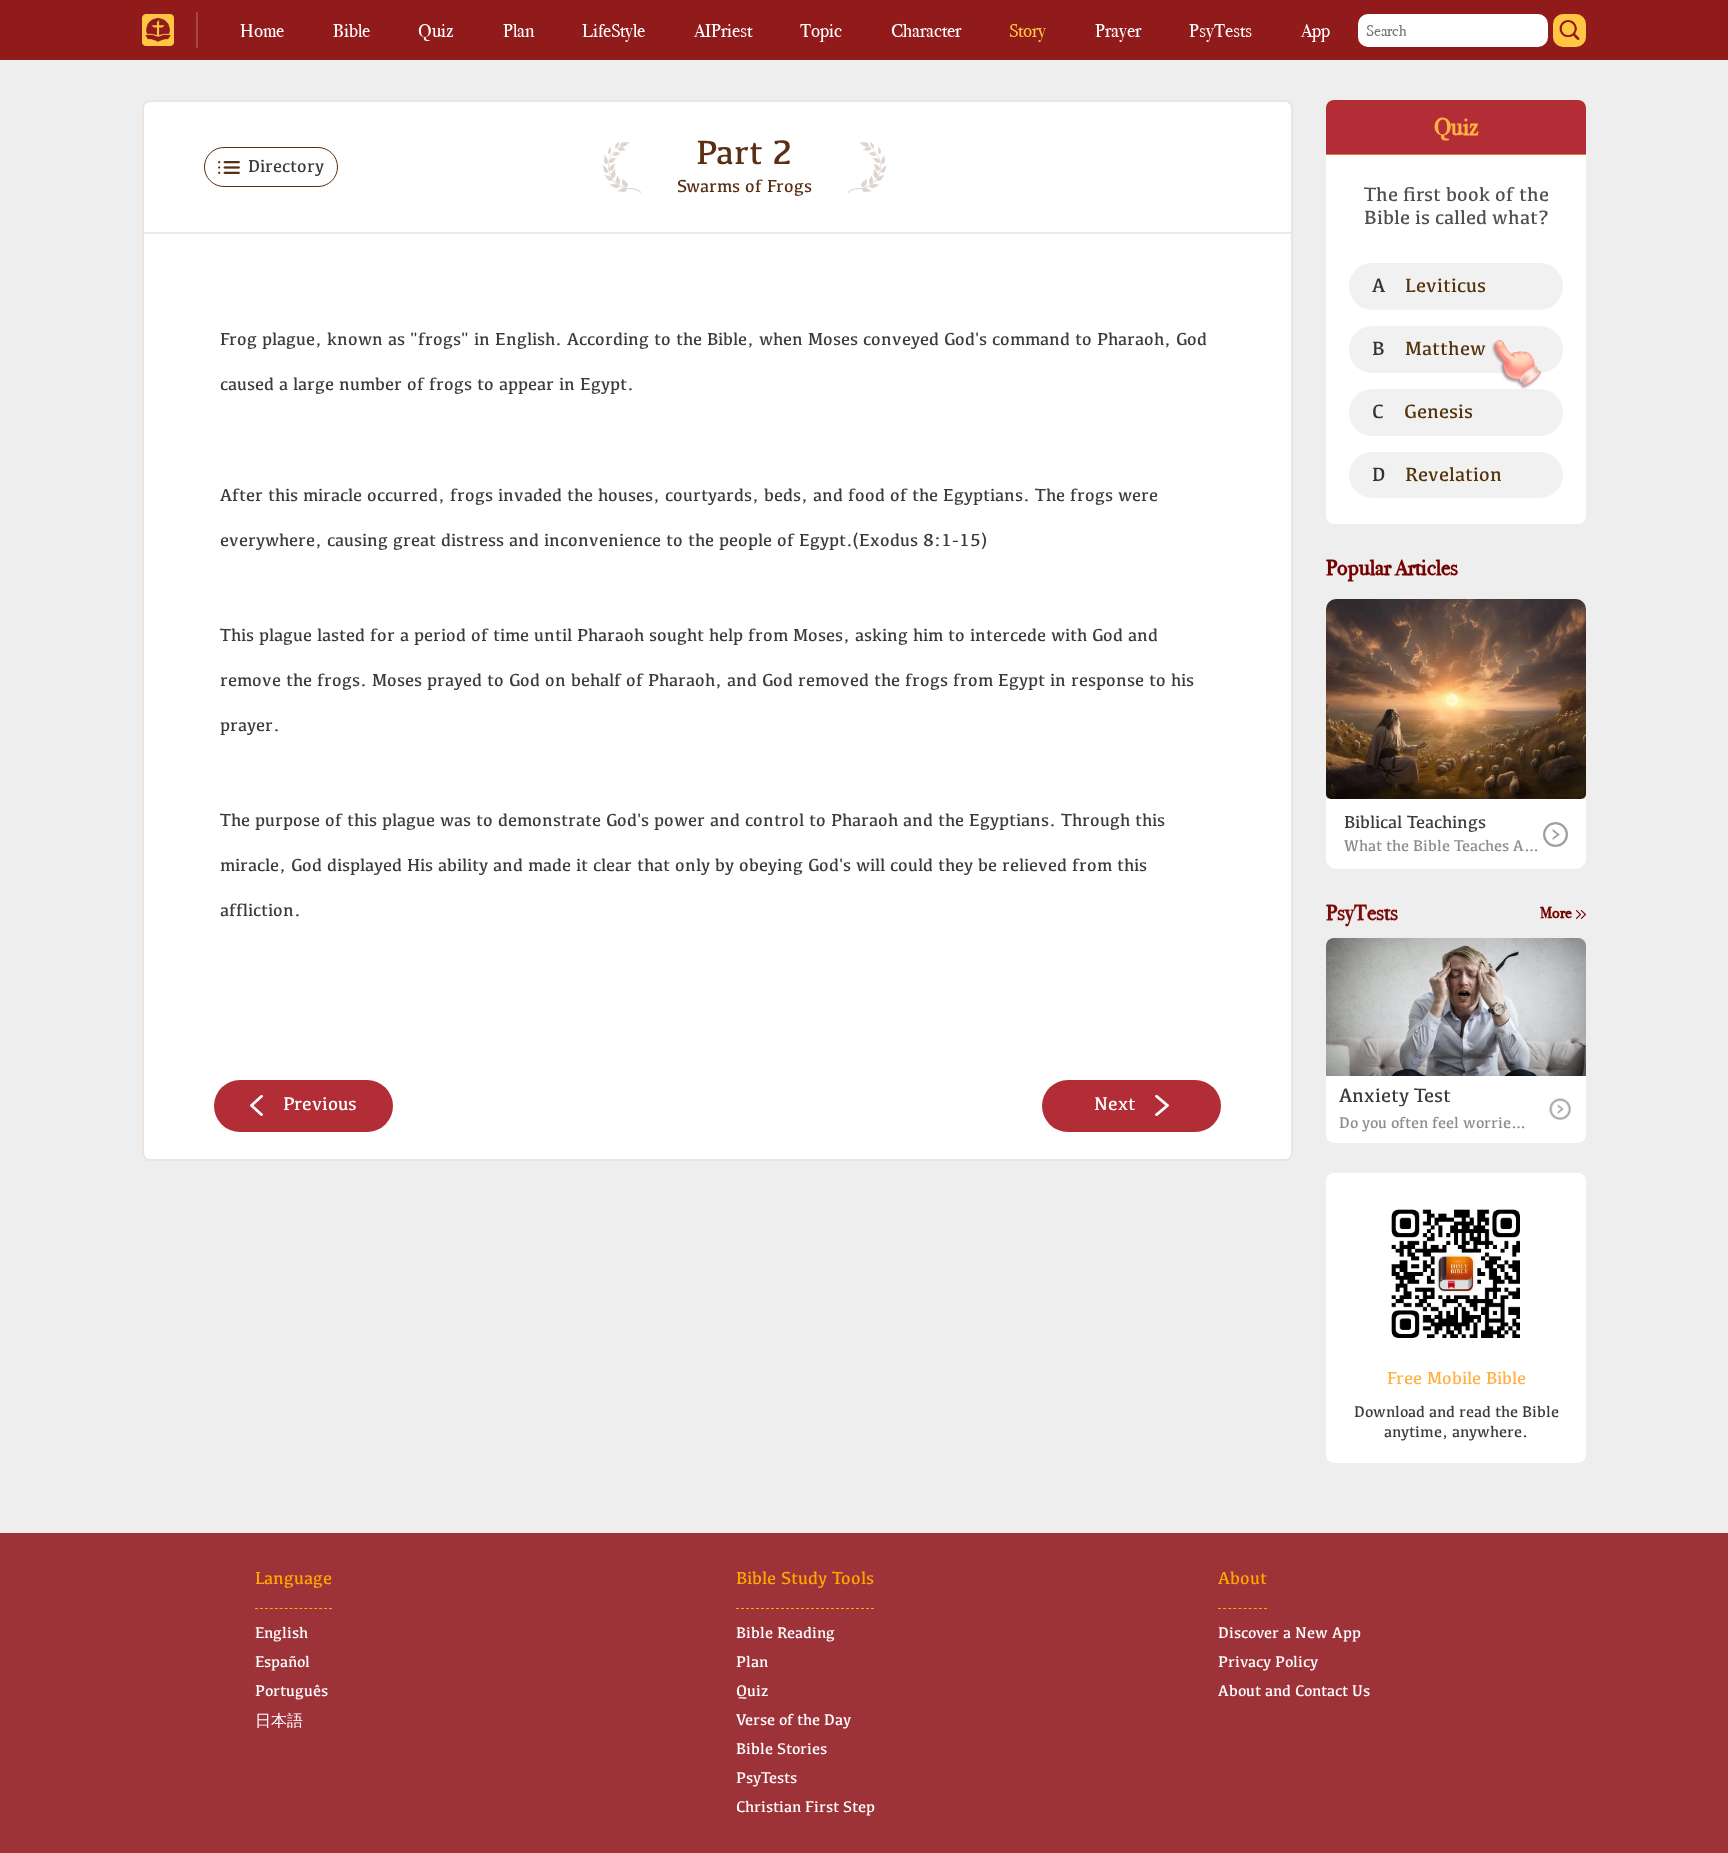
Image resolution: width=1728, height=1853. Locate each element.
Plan (518, 30)
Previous (320, 1105)
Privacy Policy (1268, 1663)
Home (262, 30)
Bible (351, 30)
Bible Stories (781, 1750)
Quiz (436, 30)
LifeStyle (613, 30)
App (1315, 30)
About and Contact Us (1294, 1692)
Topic (821, 30)
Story (1027, 30)
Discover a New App (1289, 1634)
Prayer (1118, 30)
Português (291, 1692)
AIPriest (723, 30)
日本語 (279, 1722)
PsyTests (1220, 30)
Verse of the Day (793, 1721)
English (281, 1634)
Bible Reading (785, 1634)
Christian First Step (805, 1808)
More (1557, 912)
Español (282, 1663)
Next (1114, 1105)
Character (926, 30)
